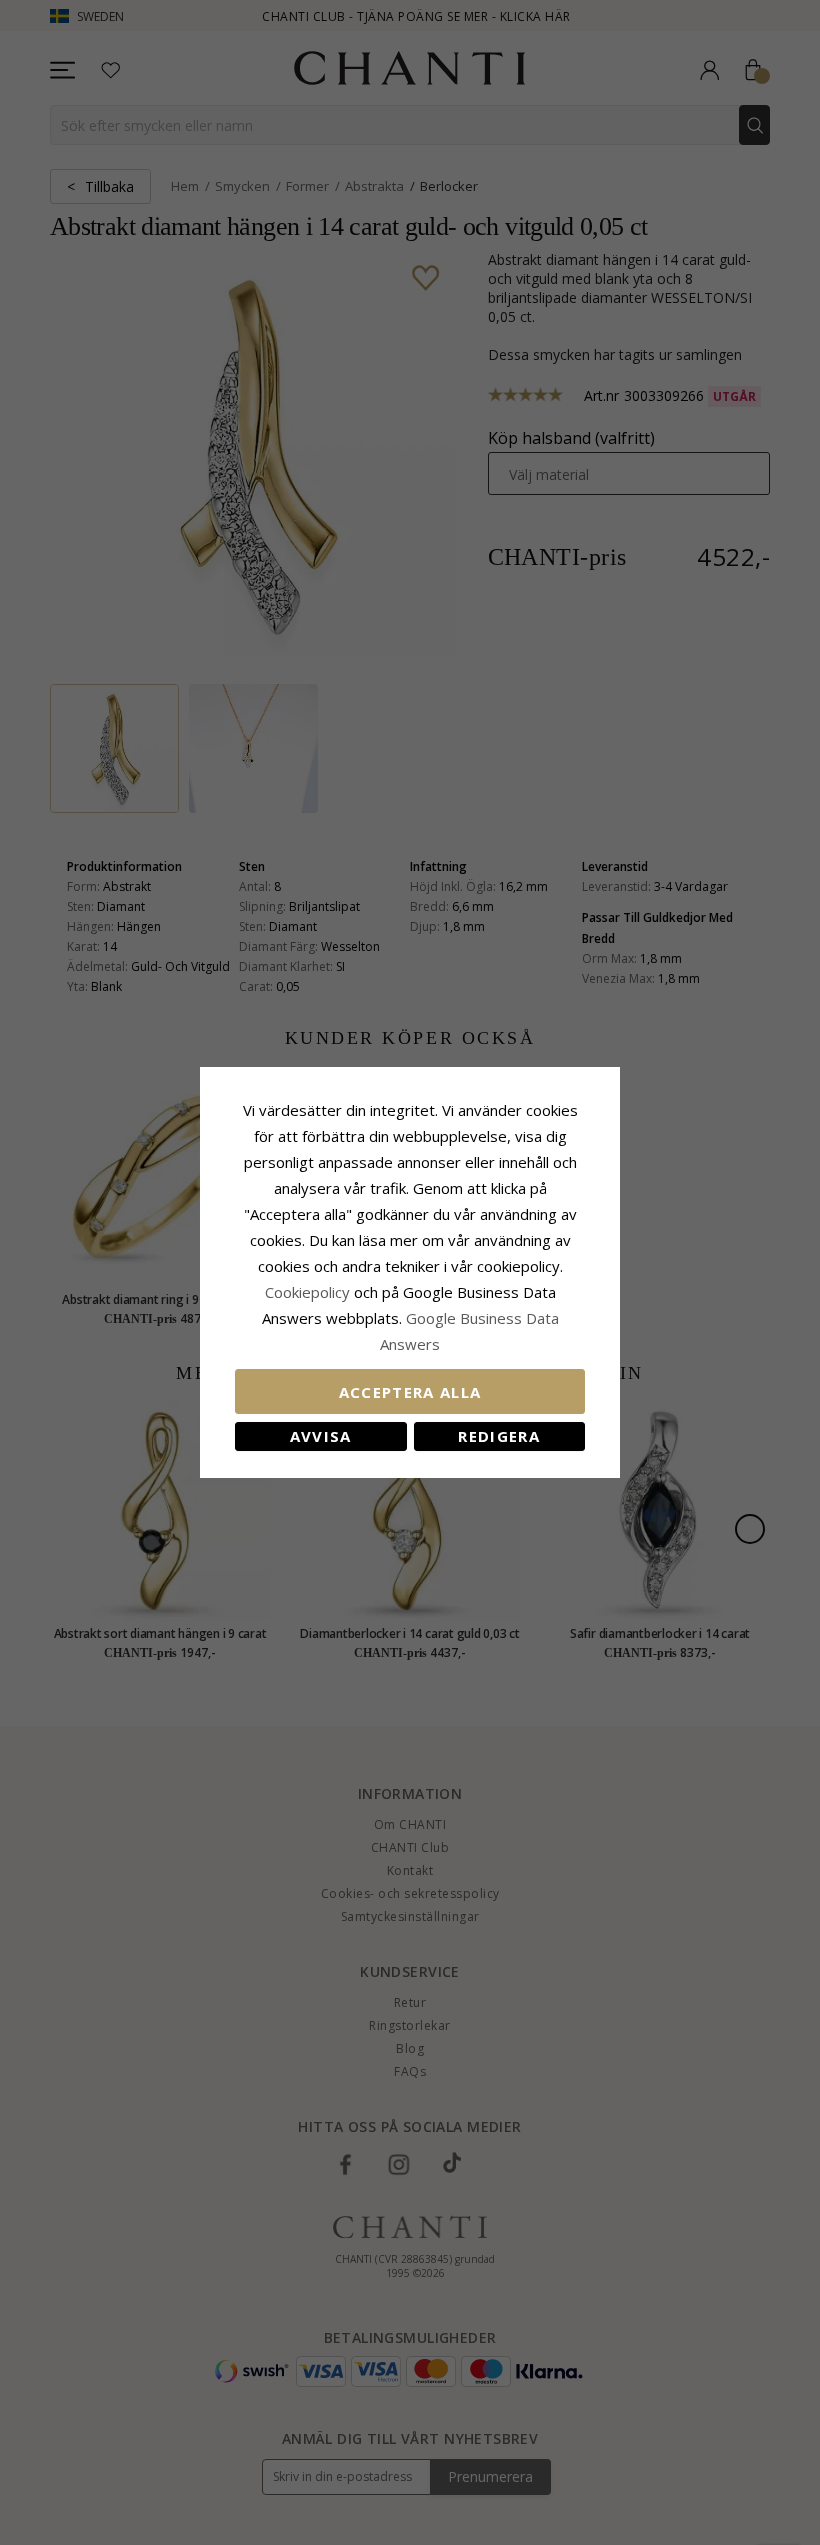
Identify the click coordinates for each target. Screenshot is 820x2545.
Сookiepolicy (309, 1292)
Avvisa (321, 1436)
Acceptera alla (410, 1392)
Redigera (499, 1436)
